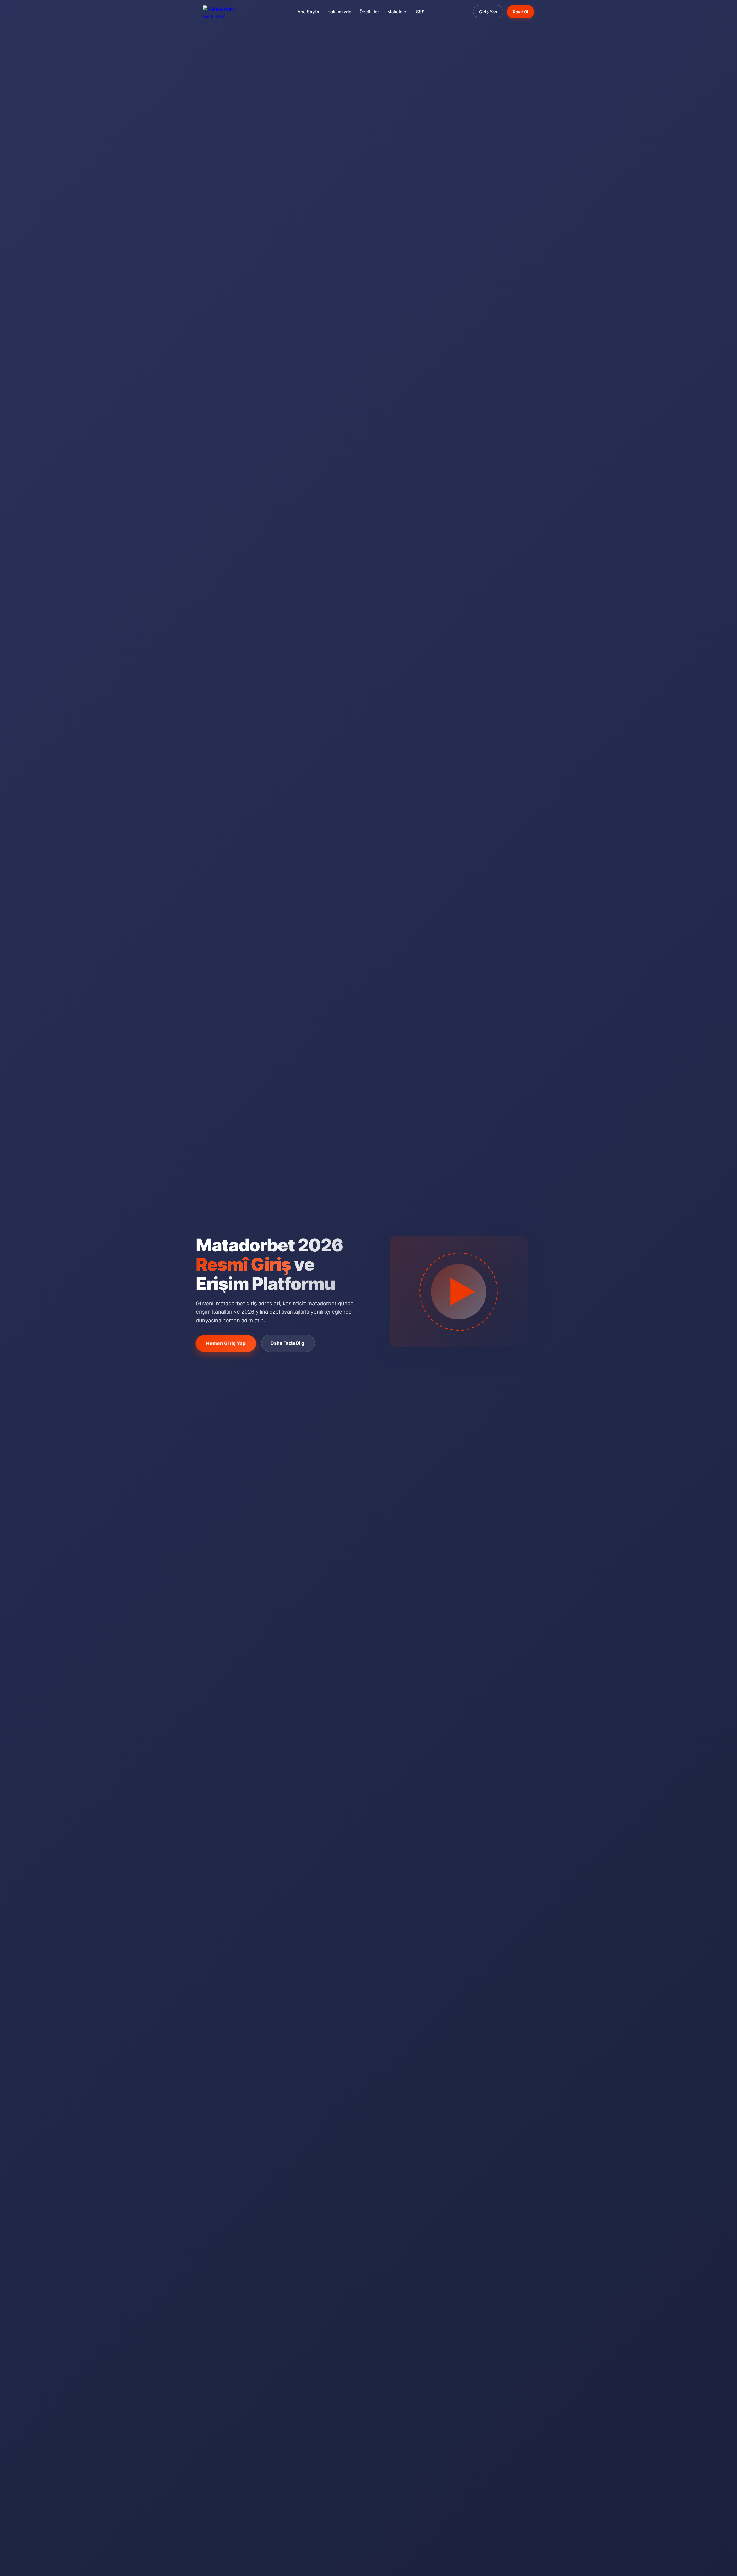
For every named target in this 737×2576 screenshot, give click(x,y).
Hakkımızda (339, 12)
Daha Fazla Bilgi (288, 1343)
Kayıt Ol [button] (521, 12)
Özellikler (369, 12)
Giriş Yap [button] (488, 12)
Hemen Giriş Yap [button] (226, 1343)
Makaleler (398, 12)
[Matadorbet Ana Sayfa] (226, 12)
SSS (420, 12)
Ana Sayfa (308, 12)
